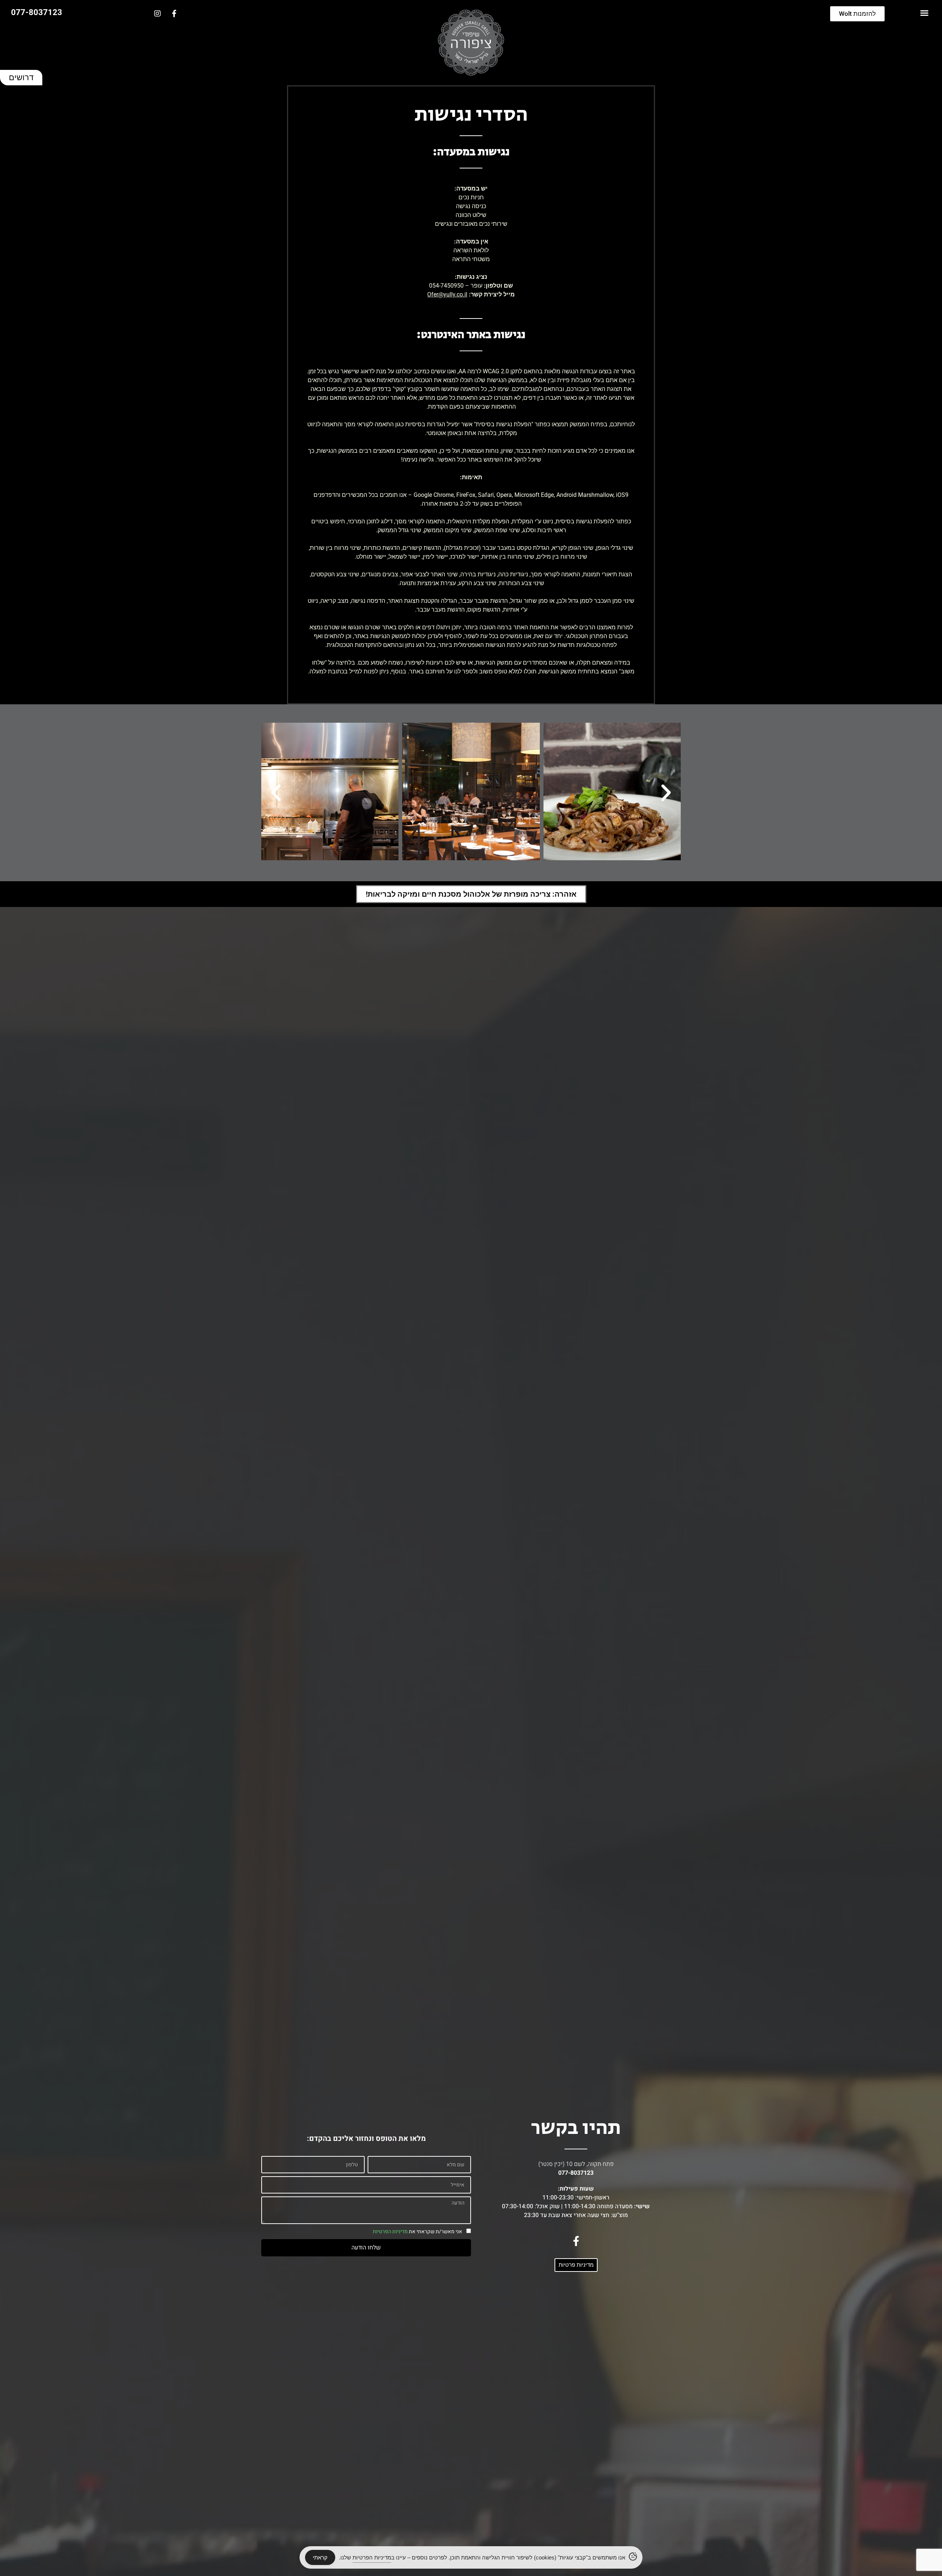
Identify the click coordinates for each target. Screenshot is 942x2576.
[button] (924, 13)
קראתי (320, 2557)
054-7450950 (446, 286)
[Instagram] (157, 14)
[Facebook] (576, 2241)
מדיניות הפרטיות (390, 2232)
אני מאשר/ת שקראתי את (417, 2232)
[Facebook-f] (174, 14)
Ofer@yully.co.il (447, 294)
